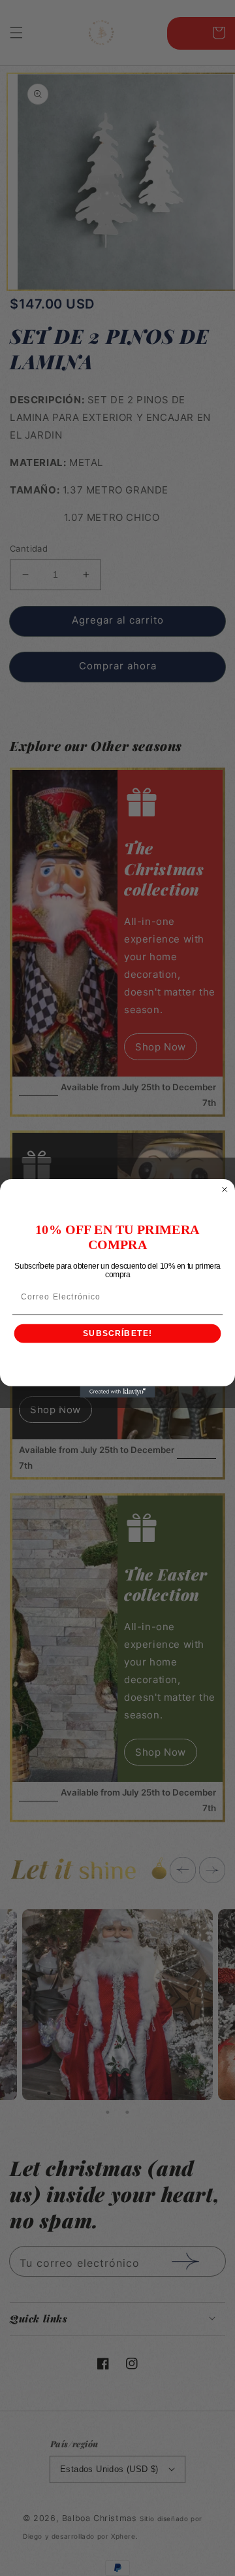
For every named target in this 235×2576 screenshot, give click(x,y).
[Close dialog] (225, 1189)
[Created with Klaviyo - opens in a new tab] (117, 1391)
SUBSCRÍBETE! (117, 1333)
